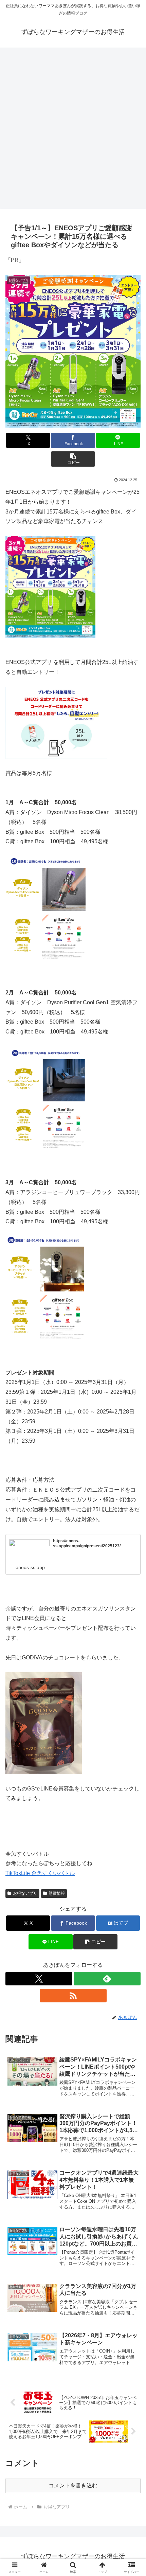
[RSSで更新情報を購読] (73, 1996)
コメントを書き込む (73, 2485)
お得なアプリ (25, 1893)
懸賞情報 (57, 1893)
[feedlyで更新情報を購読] (107, 1979)
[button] (73, 459)
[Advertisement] (73, 126)
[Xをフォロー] (39, 1979)
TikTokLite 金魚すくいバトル (40, 1873)
